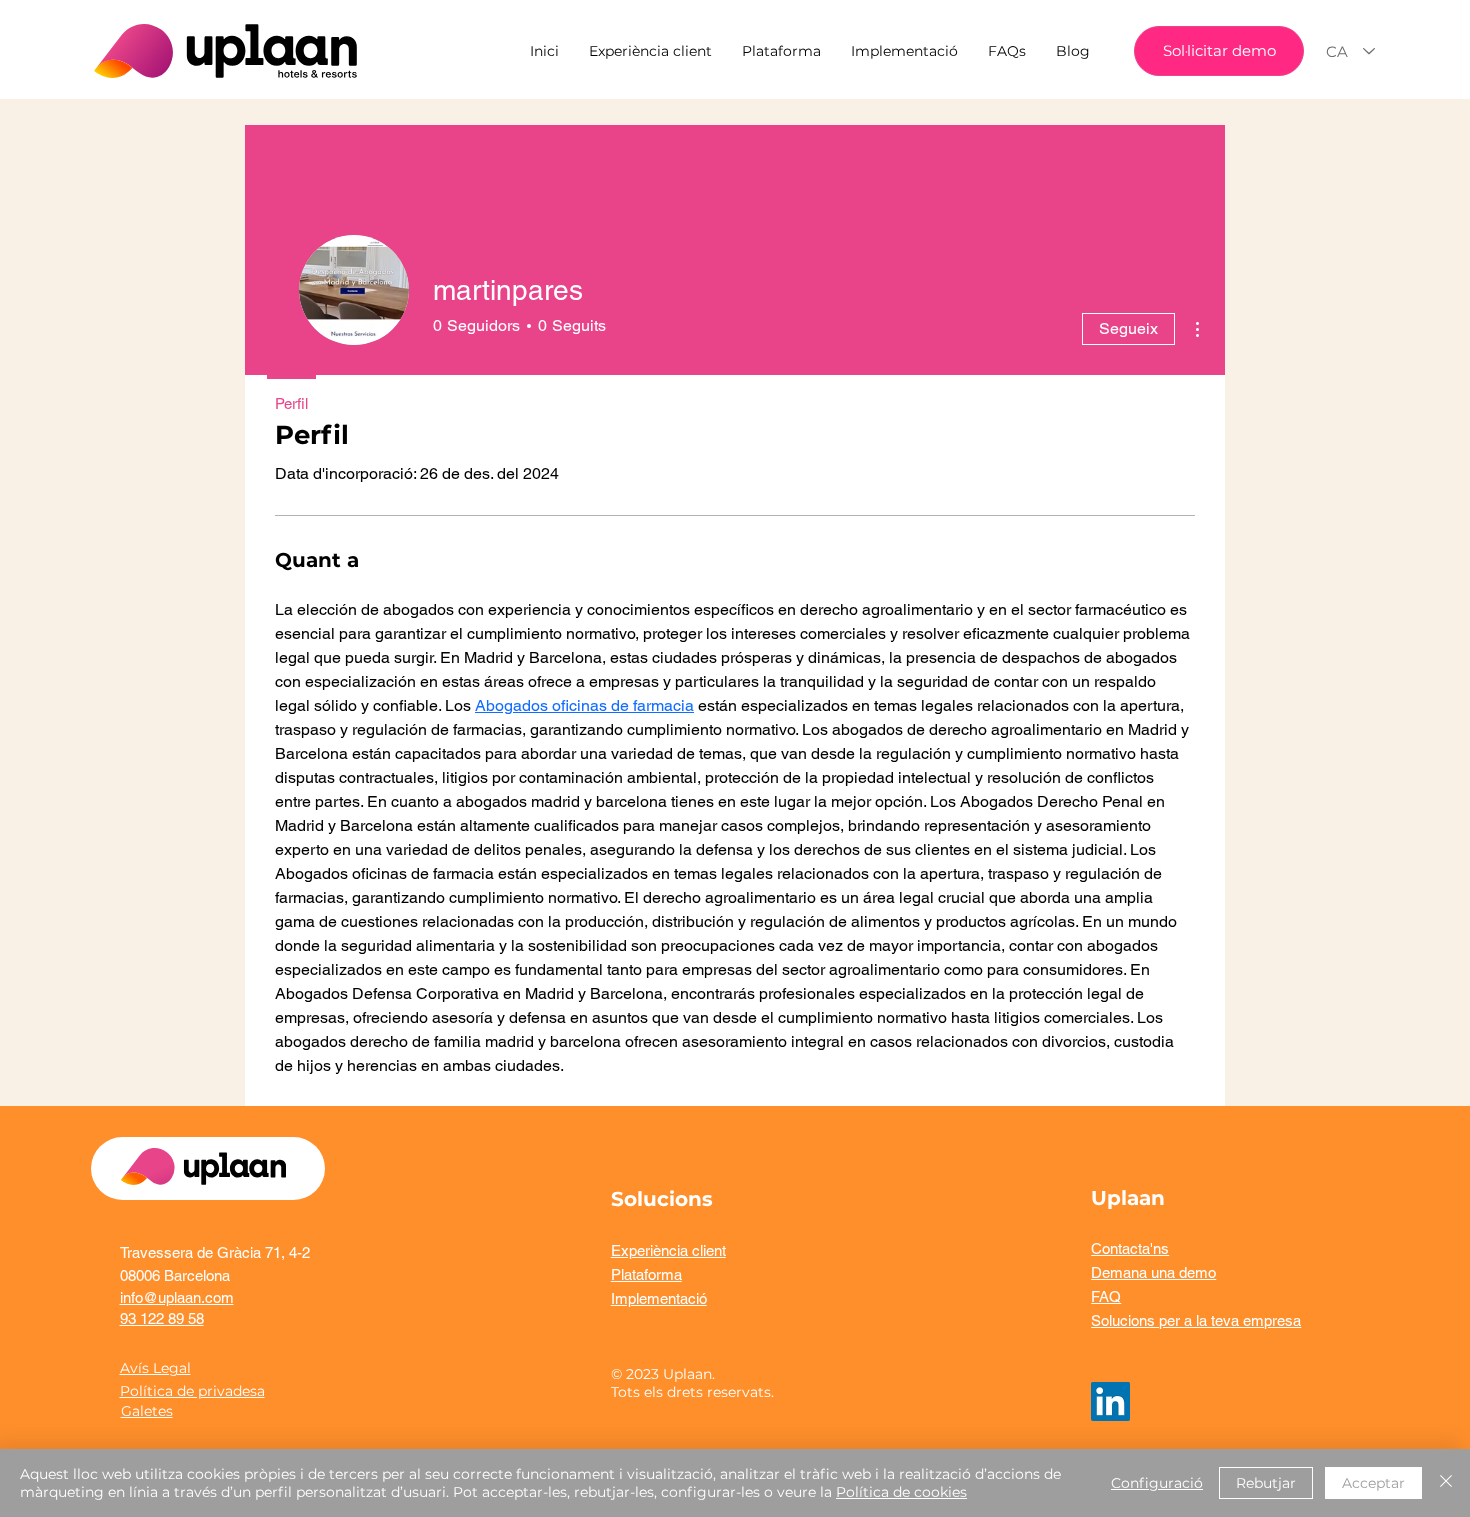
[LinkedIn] (1110, 1401)
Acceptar (1373, 1483)
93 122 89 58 (162, 1318)
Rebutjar (1266, 1483)
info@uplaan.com (177, 1297)
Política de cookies (901, 1492)
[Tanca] (1446, 1483)
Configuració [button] (1157, 1483)
